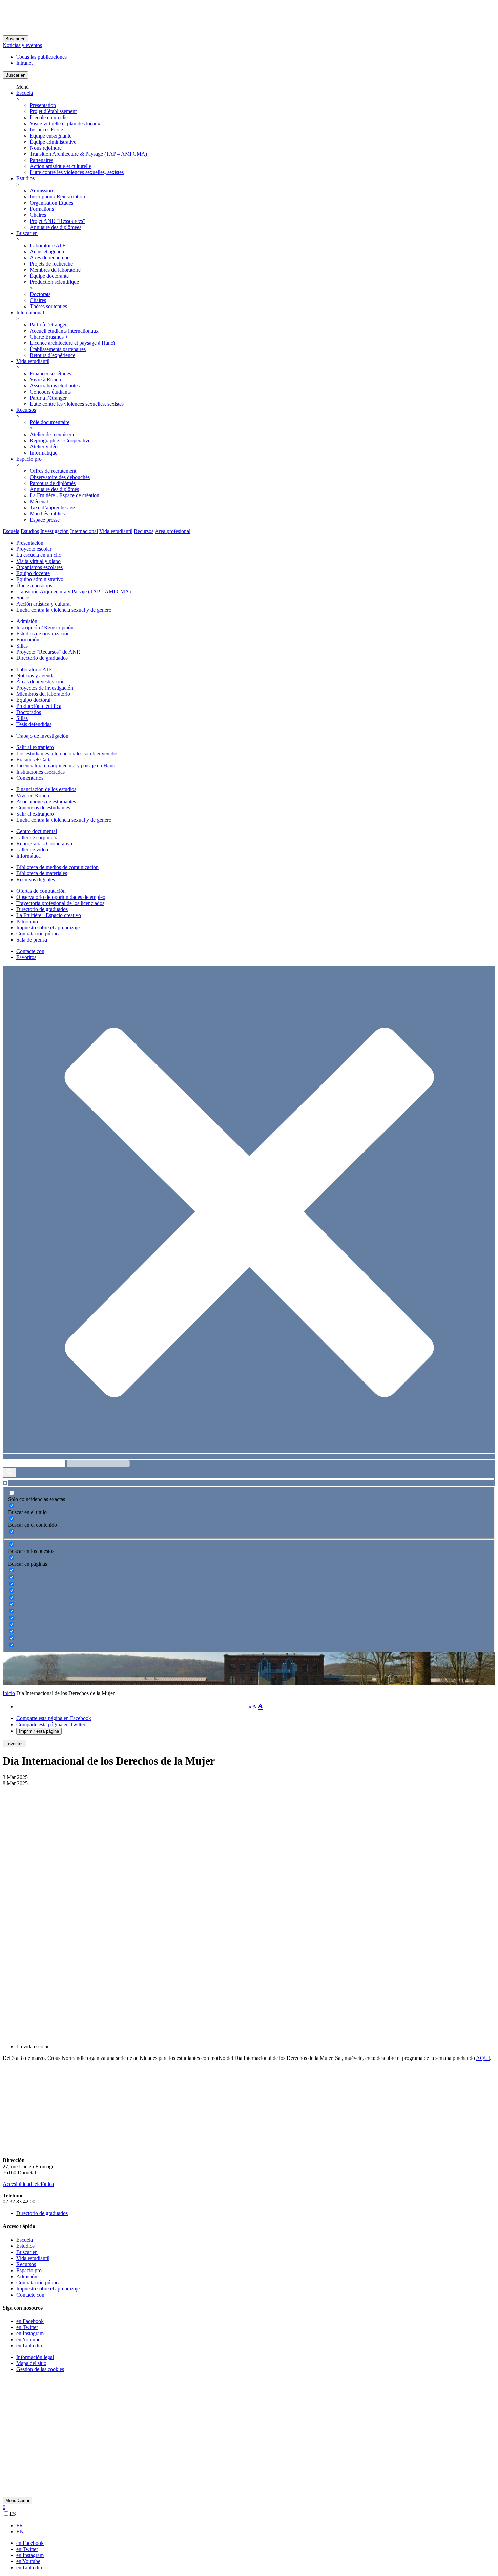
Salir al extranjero (35, 747)
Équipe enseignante (51, 136)
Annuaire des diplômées (56, 227)
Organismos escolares (39, 567)
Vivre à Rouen (45, 379)
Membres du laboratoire (55, 270)
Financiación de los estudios (46, 789)
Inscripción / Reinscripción (45, 627)
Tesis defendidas (34, 724)
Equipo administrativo (40, 579)
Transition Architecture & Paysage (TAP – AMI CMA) (88, 154)
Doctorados (29, 712)
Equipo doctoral (33, 700)
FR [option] (20, 2525)
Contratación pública (38, 934)
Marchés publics (47, 514)
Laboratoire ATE (48, 245)
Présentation (43, 105)
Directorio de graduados (42, 658)
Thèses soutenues (48, 306)
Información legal (35, 2357)
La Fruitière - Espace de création (65, 495)
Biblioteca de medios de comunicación (57, 867)
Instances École (46, 130)
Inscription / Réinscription (57, 197)
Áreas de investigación (40, 682)
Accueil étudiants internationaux (64, 331)
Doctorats (40, 294)
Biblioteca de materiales (42, 873)
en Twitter (27, 2327)
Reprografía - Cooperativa (44, 843)
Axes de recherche (50, 258)
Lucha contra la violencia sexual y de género (64, 610)
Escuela (25, 93)
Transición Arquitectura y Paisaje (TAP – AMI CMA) (74, 592)
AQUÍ (483, 2058)
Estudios (25, 178)
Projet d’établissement (53, 111)
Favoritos (26, 957)
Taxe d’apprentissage (52, 508)
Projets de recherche (51, 264)
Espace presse (45, 520)
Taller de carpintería (37, 837)
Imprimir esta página (39, 1731)
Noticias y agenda (35, 675)
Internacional (30, 312)
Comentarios (30, 778)
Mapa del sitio (31, 2363)
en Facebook (30, 2321)
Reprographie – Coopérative (60, 440)
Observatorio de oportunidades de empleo (61, 897)
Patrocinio (27, 921)
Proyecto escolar (34, 549)
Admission (41, 191)
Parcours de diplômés (53, 483)
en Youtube (28, 2339)
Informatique (44, 453)
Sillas (22, 646)
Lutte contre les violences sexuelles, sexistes (77, 172)
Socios (23, 598)
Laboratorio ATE (34, 669)
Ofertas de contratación (41, 891)
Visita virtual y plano (38, 561)
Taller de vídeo (32, 850)
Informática (28, 856)
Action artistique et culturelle (60, 166)
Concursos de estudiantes (43, 808)
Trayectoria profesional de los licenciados (60, 903)
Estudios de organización (43, 634)
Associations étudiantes (55, 386)
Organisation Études (51, 203)
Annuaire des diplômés (54, 489)
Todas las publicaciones (41, 57)
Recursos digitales (36, 879)
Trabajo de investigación (42, 736)
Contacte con (30, 951)
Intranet (24, 63)
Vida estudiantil (33, 361)
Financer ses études (50, 373)
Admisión (27, 621)
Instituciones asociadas (40, 772)
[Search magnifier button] (9, 1472)
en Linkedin (29, 2346)
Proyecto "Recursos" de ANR (48, 652)
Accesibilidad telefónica (28, 2184)
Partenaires (41, 160)
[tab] (11, 531)
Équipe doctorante (49, 276)
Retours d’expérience (53, 355)
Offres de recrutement (53, 471)
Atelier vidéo (44, 447)
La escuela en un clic (39, 555)
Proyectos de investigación (45, 688)
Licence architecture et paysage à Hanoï (72, 343)
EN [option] (20, 2531)
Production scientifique (54, 282)
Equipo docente (33, 573)
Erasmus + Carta (34, 759)
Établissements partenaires (58, 349)
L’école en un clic (49, 117)
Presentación (30, 543)
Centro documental (37, 831)
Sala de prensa (32, 940)
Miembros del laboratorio (43, 694)
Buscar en (15, 39)
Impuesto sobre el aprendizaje (48, 927)
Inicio (9, 1693)
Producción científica (39, 706)
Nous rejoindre (46, 148)
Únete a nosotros (34, 585)
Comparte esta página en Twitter (51, 1724)
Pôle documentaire (50, 422)
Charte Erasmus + (49, 337)
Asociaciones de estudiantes (46, 801)
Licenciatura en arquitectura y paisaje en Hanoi (66, 766)
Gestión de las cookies (40, 2369)
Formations (42, 209)
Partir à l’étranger (48, 325)
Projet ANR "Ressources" (58, 221)
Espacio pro (29, 459)
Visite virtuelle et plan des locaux (65, 123)
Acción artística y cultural (44, 604)
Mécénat (39, 501)
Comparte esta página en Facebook (54, 1718)
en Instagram (30, 2333)
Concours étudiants (50, 392)
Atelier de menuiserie (53, 434)
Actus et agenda (47, 251)
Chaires (38, 215)
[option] (256, 2526)
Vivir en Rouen (33, 795)
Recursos (26, 410)
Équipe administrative (53, 142)
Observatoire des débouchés (60, 477)
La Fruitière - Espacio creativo (49, 915)
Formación (28, 640)
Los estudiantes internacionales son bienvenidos (67, 753)
